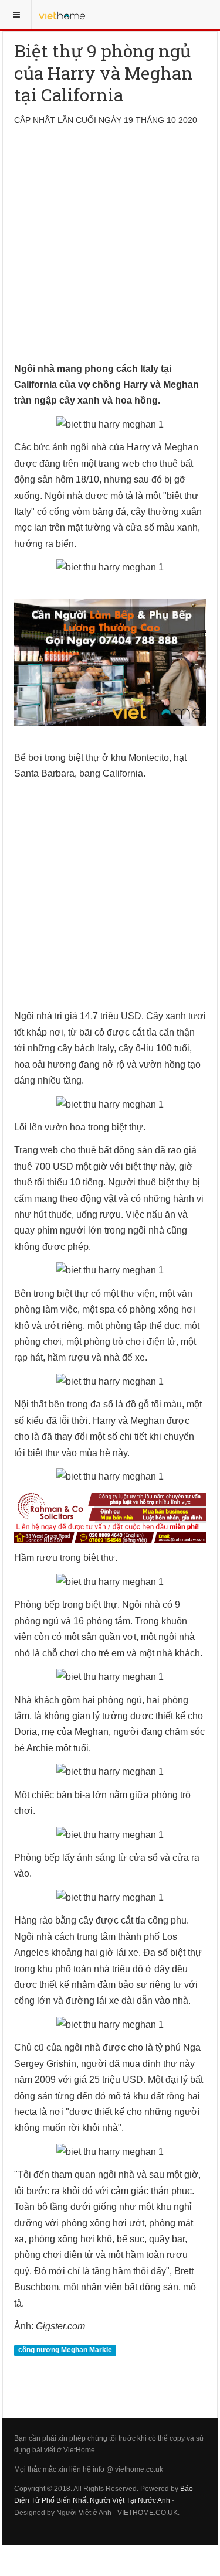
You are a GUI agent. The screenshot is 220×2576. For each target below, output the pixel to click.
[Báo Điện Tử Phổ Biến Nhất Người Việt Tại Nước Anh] (62, 15)
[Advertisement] (110, 251)
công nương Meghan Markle (65, 2350)
